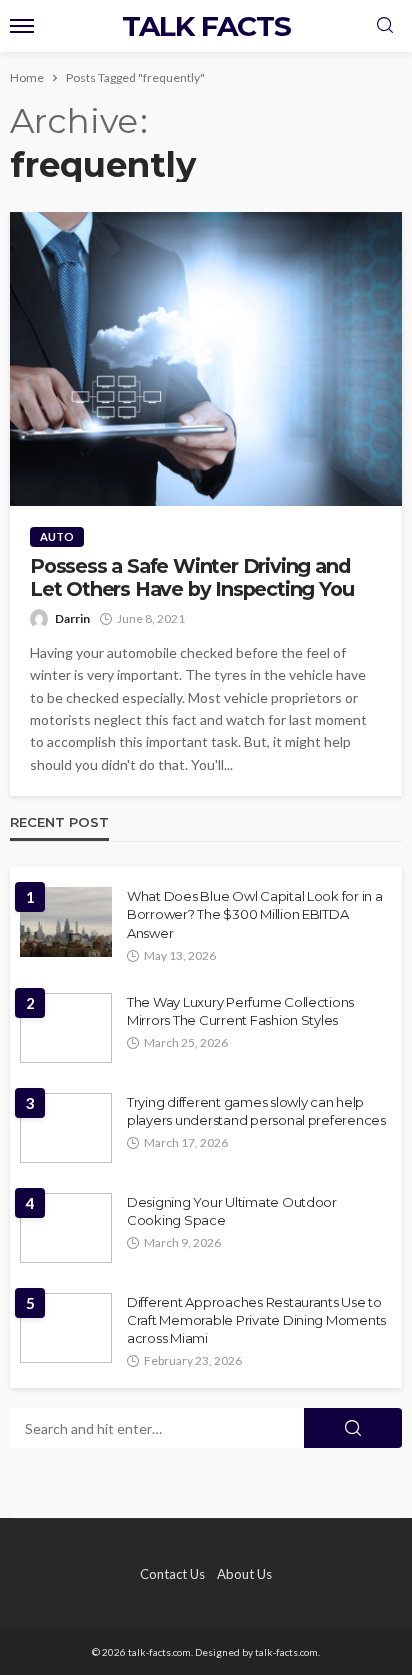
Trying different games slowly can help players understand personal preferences (256, 1111)
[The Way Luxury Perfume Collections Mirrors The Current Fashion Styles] (66, 1028)
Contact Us (172, 1574)
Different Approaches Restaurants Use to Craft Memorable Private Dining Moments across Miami (256, 1320)
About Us (244, 1574)
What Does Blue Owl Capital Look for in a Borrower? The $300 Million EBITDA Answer (255, 914)
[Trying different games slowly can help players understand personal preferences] (66, 1128)
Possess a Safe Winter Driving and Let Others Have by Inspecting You (191, 578)
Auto (57, 536)
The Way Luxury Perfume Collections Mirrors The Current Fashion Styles (240, 1011)
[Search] (385, 26)
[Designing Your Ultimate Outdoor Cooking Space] (66, 1228)
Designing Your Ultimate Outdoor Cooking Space (232, 1211)
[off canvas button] (22, 26)
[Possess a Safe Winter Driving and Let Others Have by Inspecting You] (206, 359)
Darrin (72, 618)
